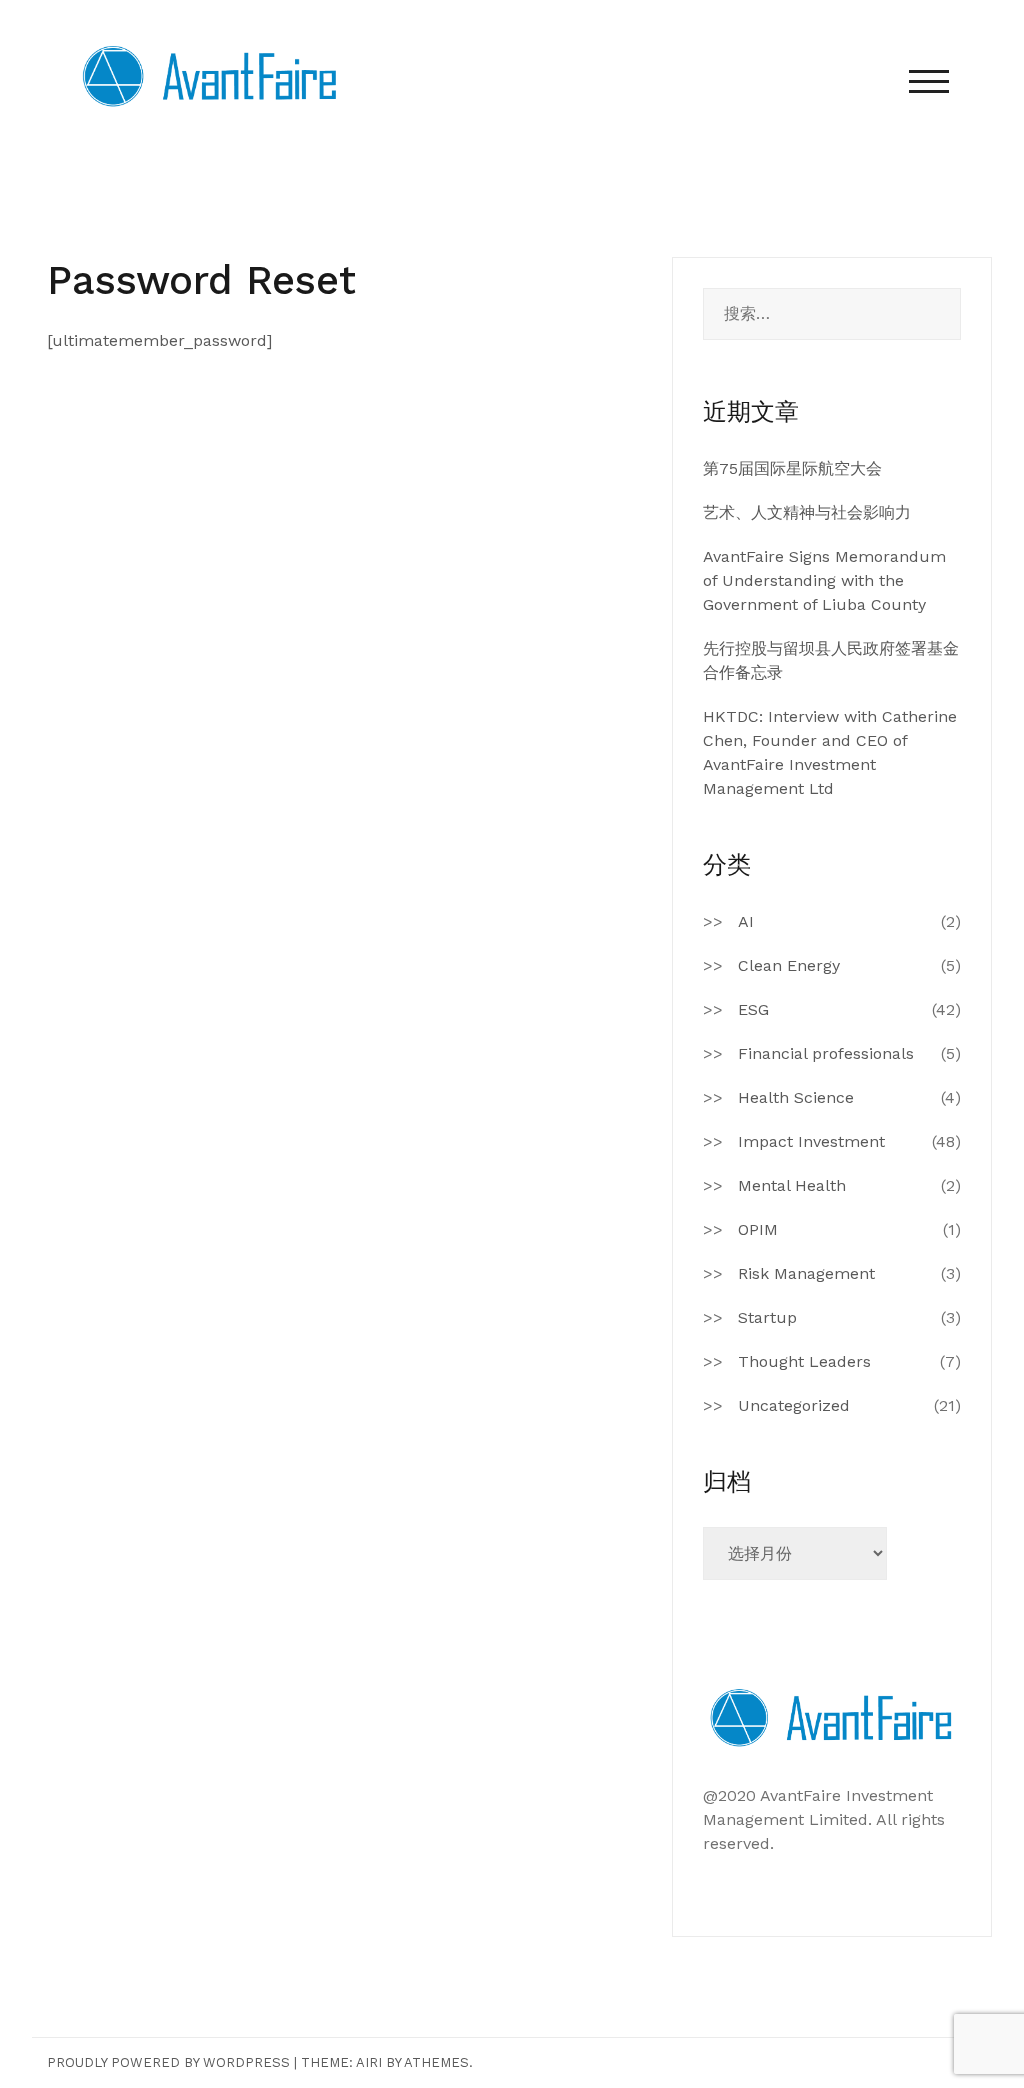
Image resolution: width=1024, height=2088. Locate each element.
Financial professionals (826, 1053)
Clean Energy (789, 965)
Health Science (796, 1097)
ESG (753, 1009)
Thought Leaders (804, 1361)
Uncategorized (794, 1405)
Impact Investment (811, 1141)
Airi (369, 2062)
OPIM (758, 1229)
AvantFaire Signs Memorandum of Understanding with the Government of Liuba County (824, 580)
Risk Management (806, 1273)
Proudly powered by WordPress (168, 2062)
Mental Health (792, 1185)
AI (746, 921)
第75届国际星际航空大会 (792, 468)
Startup (767, 1317)
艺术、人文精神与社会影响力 (807, 512)
